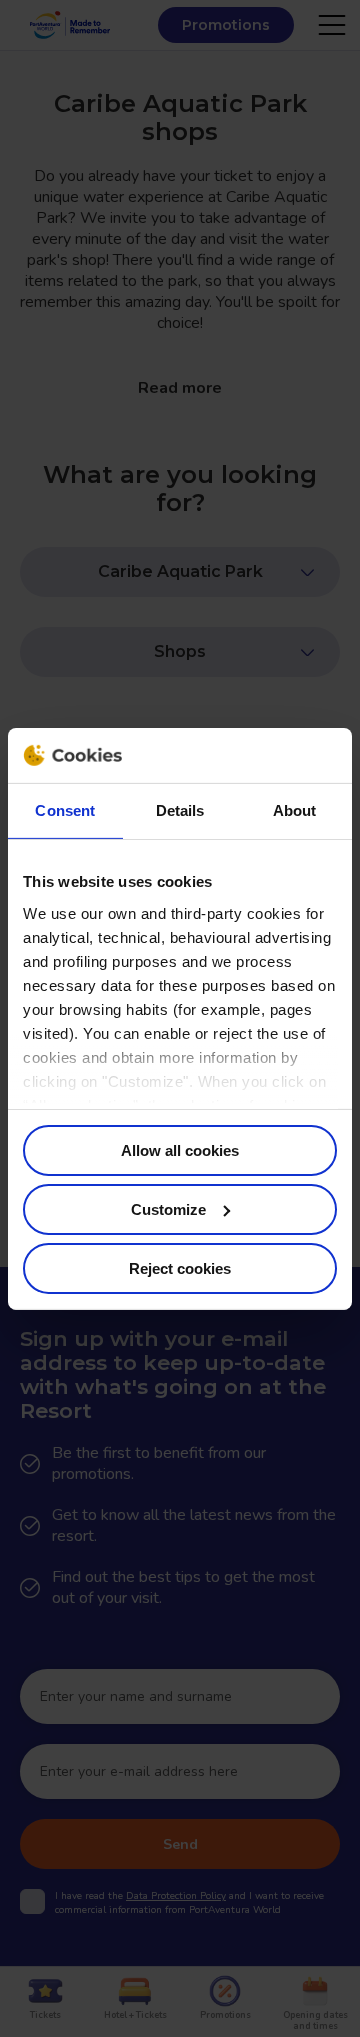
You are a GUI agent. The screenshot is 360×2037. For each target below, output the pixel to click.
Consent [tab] (65, 810)
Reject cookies (180, 1267)
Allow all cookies (180, 1150)
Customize (168, 1209)
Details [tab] (180, 810)
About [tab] (295, 810)
